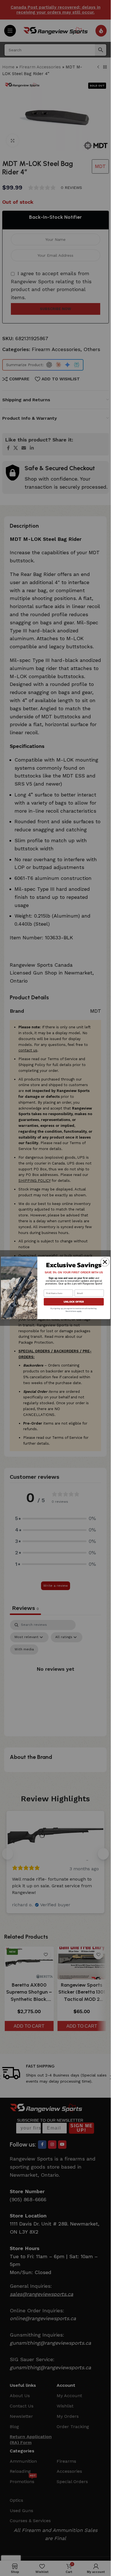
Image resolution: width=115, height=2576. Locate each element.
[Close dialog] (105, 1262)
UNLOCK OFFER (74, 1302)
